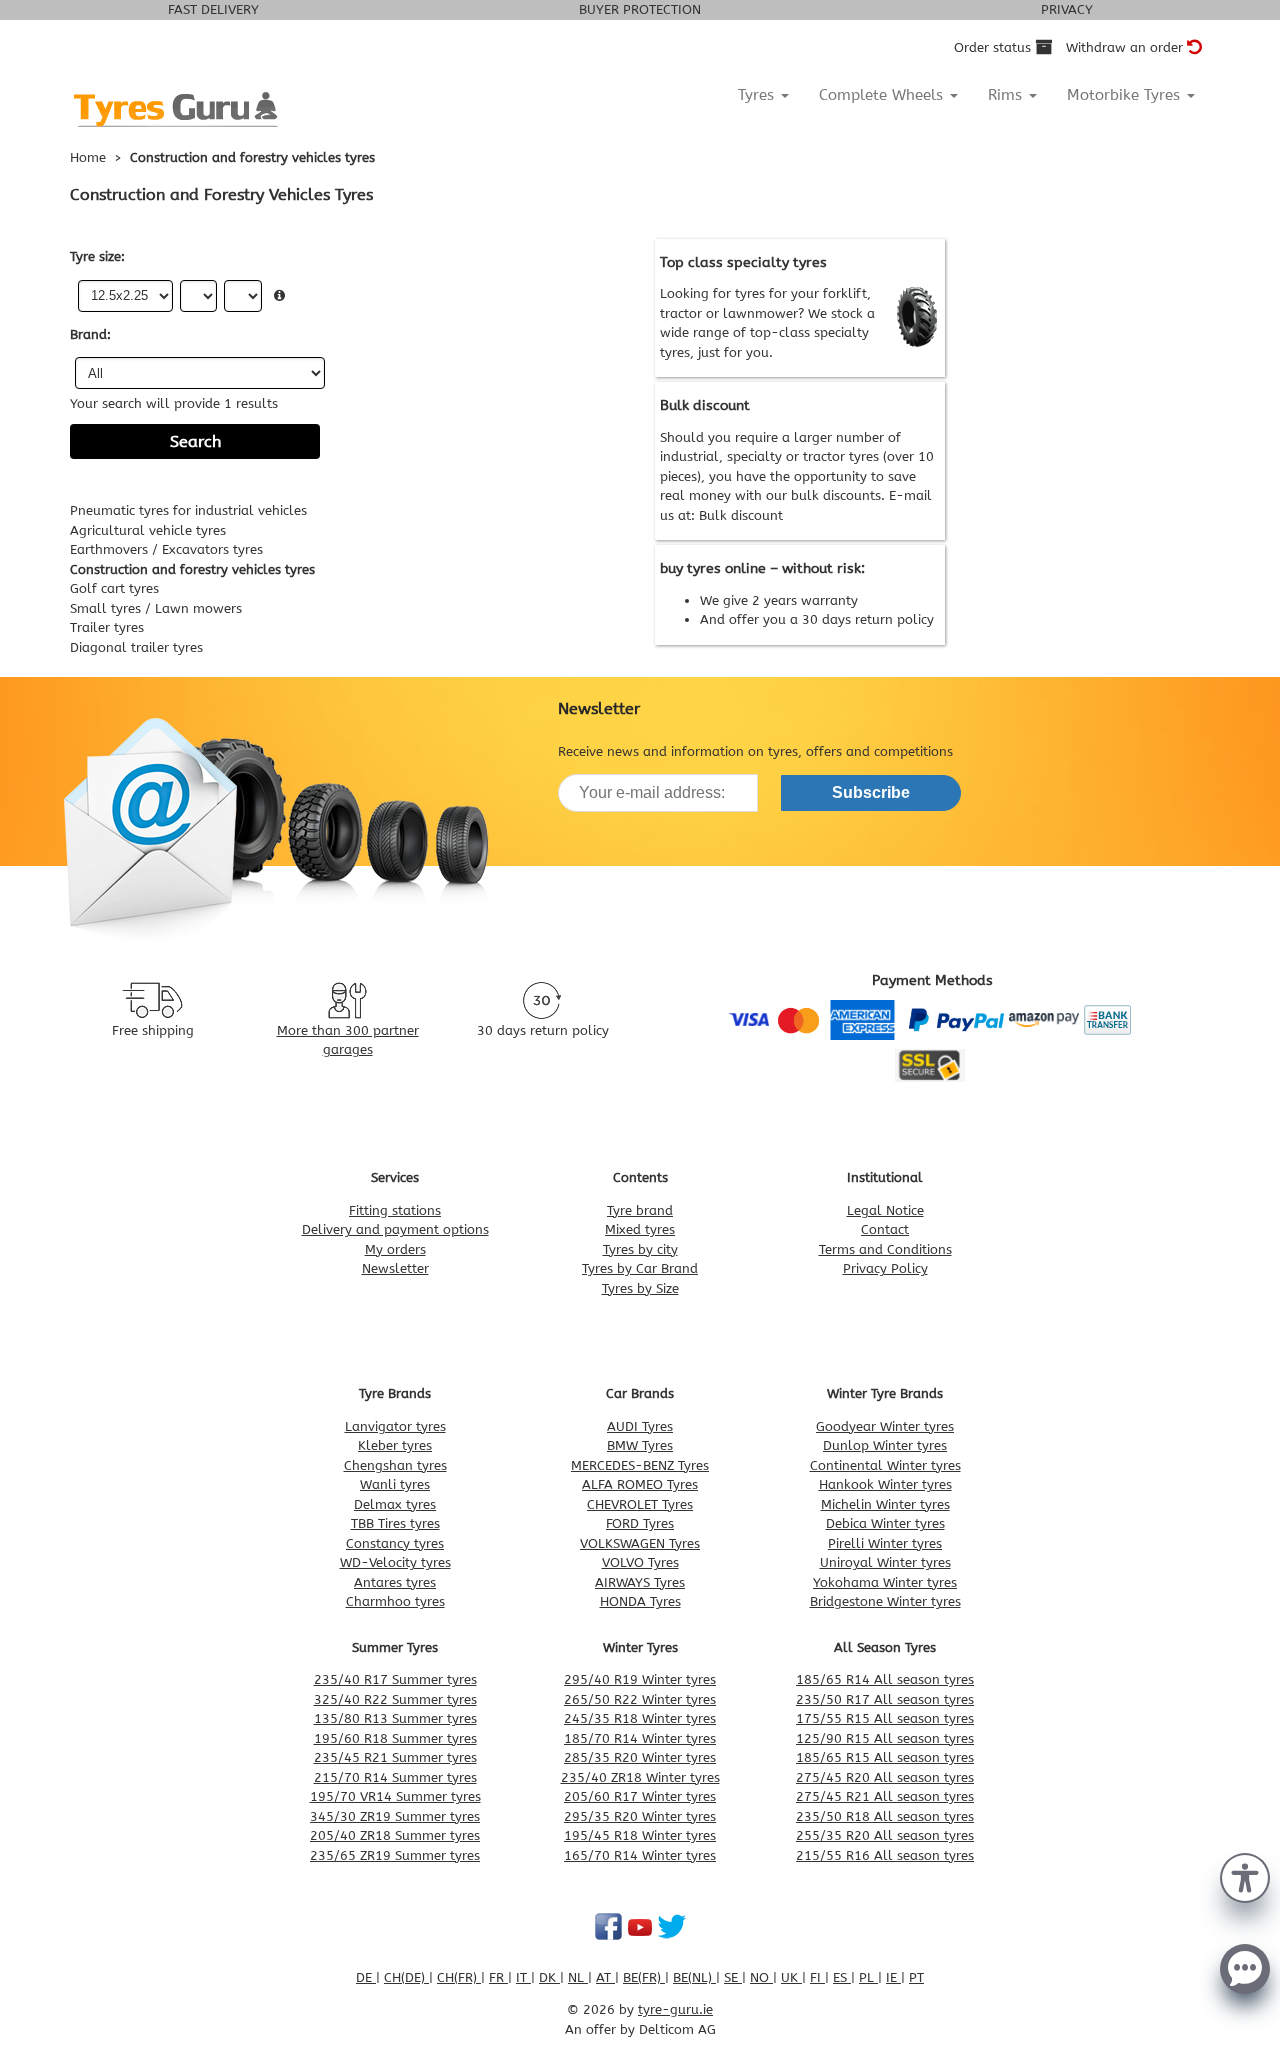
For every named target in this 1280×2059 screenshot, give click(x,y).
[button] (1245, 1876)
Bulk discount (741, 515)
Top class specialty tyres (743, 262)
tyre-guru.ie (675, 2009)
